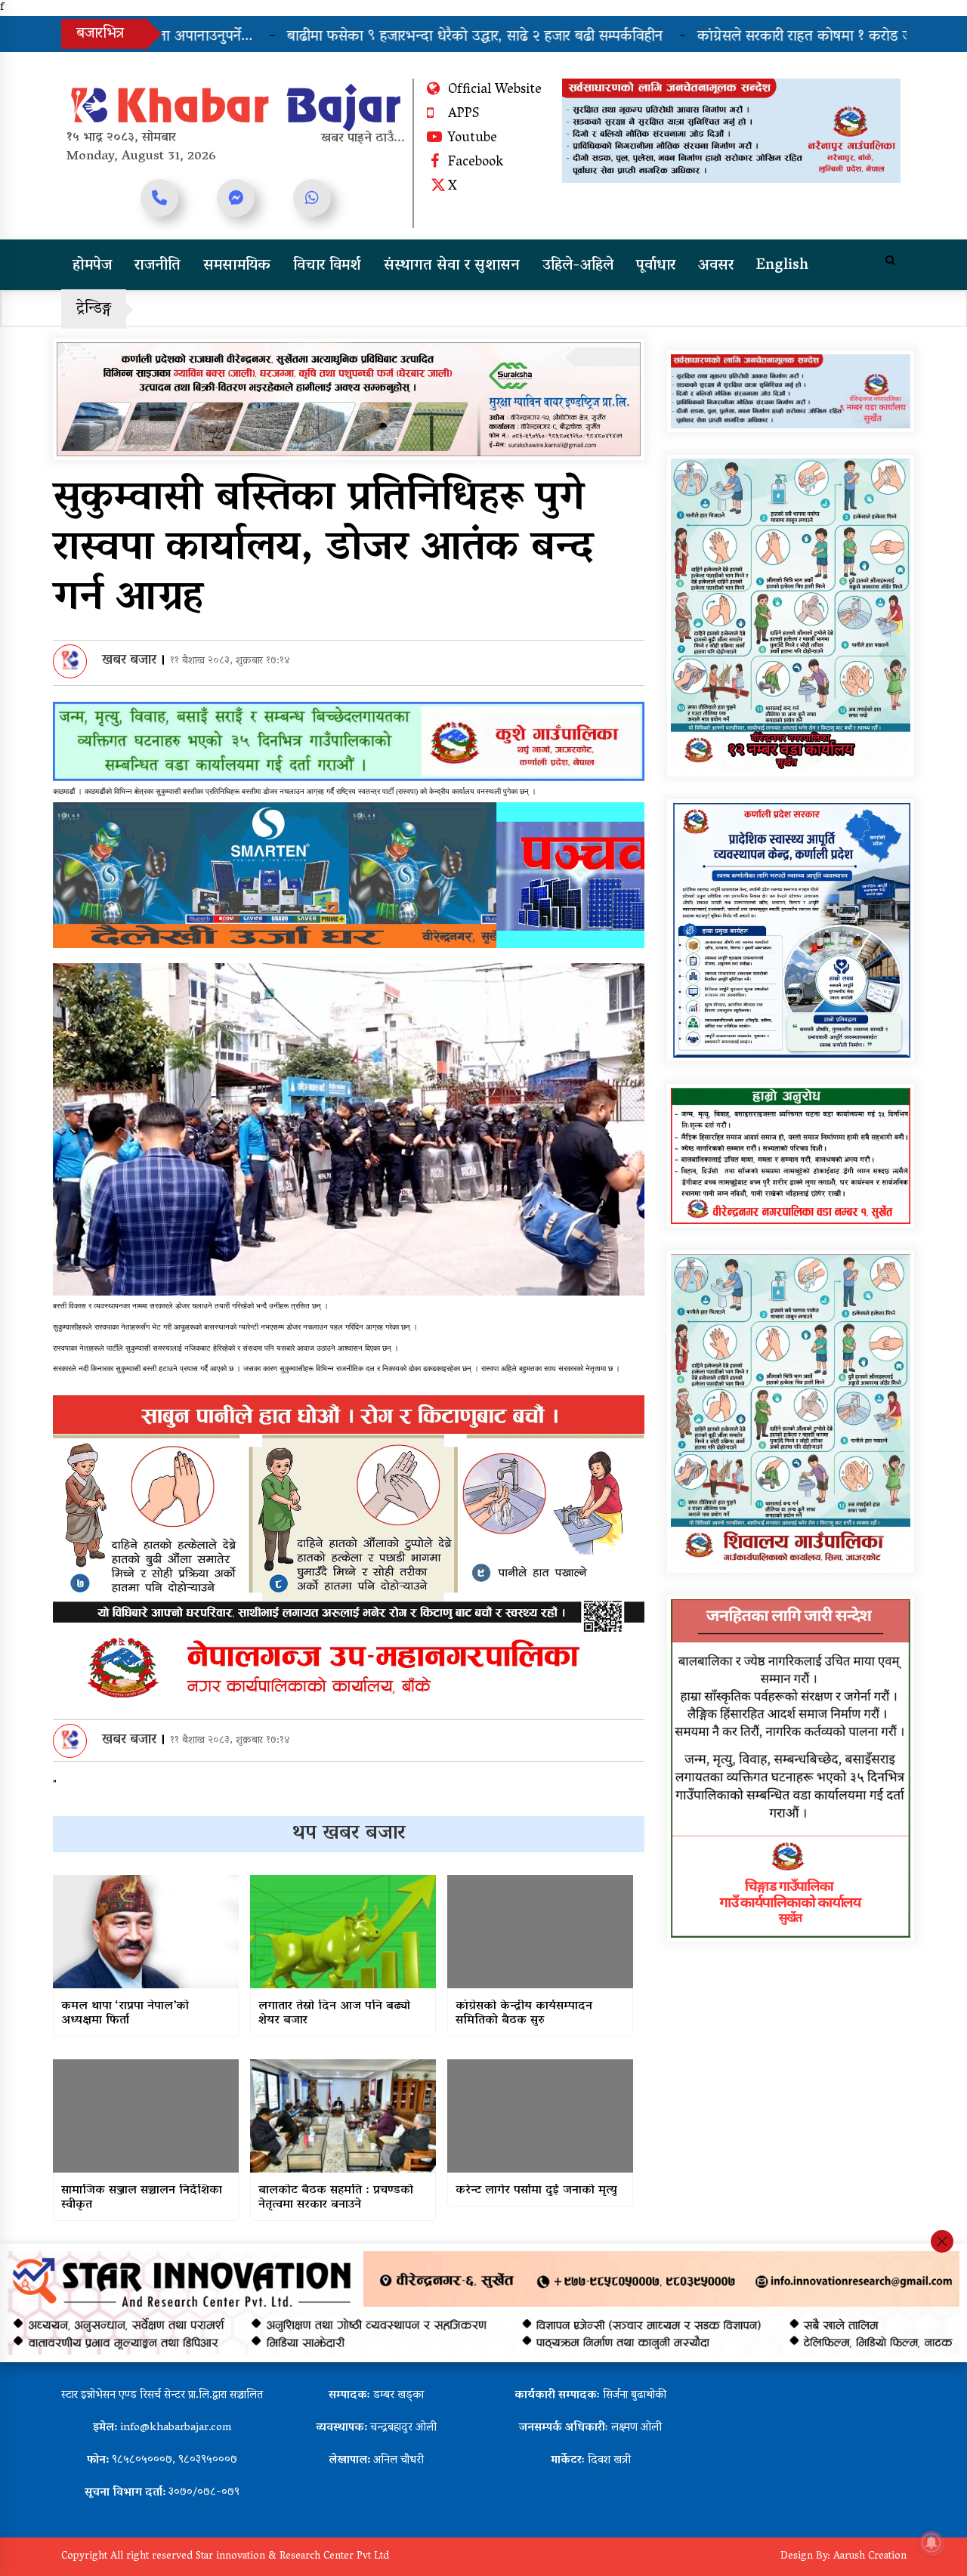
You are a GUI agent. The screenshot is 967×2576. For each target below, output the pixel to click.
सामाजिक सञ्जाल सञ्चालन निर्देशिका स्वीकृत (142, 2198)
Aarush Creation (870, 2557)
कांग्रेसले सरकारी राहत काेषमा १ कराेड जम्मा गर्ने (683, 37)
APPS (463, 115)
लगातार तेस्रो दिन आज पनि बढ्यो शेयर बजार (334, 2014)
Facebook (476, 163)
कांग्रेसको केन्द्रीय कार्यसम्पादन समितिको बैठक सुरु (524, 2014)
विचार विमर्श (327, 266)
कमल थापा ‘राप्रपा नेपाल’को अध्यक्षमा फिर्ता (125, 2014)
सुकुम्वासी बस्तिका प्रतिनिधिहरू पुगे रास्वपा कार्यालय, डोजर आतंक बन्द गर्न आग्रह (323, 550)
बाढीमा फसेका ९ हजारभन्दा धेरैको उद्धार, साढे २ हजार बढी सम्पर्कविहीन (334, 37)
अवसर (716, 266)
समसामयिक (237, 266)
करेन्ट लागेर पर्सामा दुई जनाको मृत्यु (536, 2191)
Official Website (495, 91)
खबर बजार (129, 661)
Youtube (473, 139)
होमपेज (92, 266)
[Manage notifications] (931, 2543)
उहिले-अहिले (578, 266)
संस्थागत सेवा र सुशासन (452, 266)
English (782, 266)
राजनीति (158, 266)
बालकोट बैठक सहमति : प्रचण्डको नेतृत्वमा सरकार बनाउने (336, 2198)
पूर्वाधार (656, 266)
